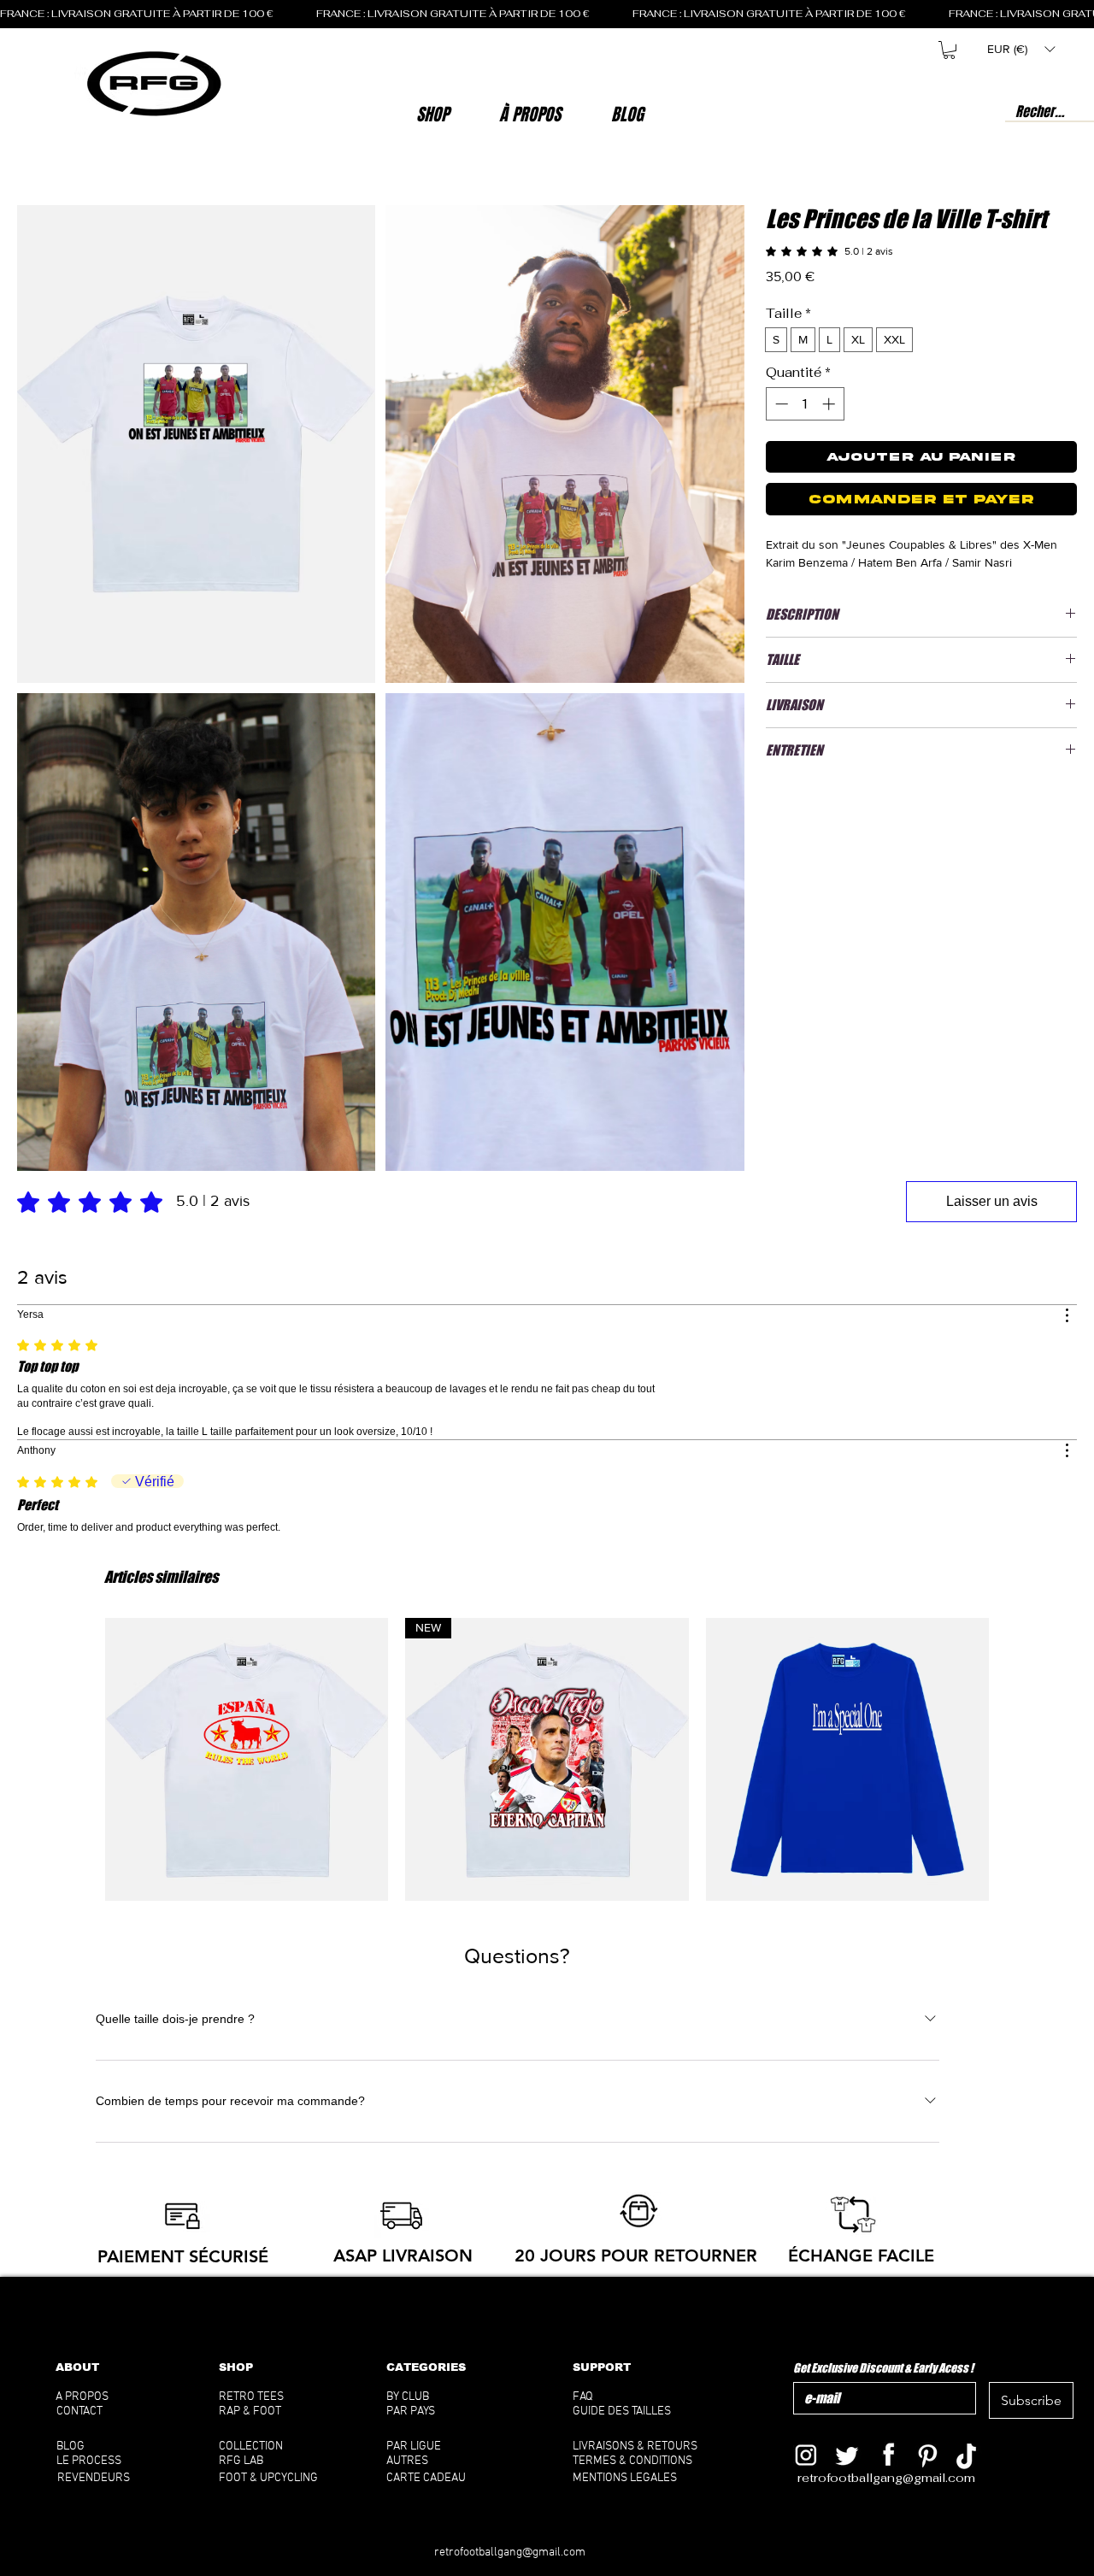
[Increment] (830, 404)
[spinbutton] (805, 404)
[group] (547, 1759)
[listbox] (1021, 49)
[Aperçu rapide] (247, 1759)
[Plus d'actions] (1067, 1315)
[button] (530, 115)
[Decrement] (780, 404)
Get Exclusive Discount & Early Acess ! (883, 2368)
